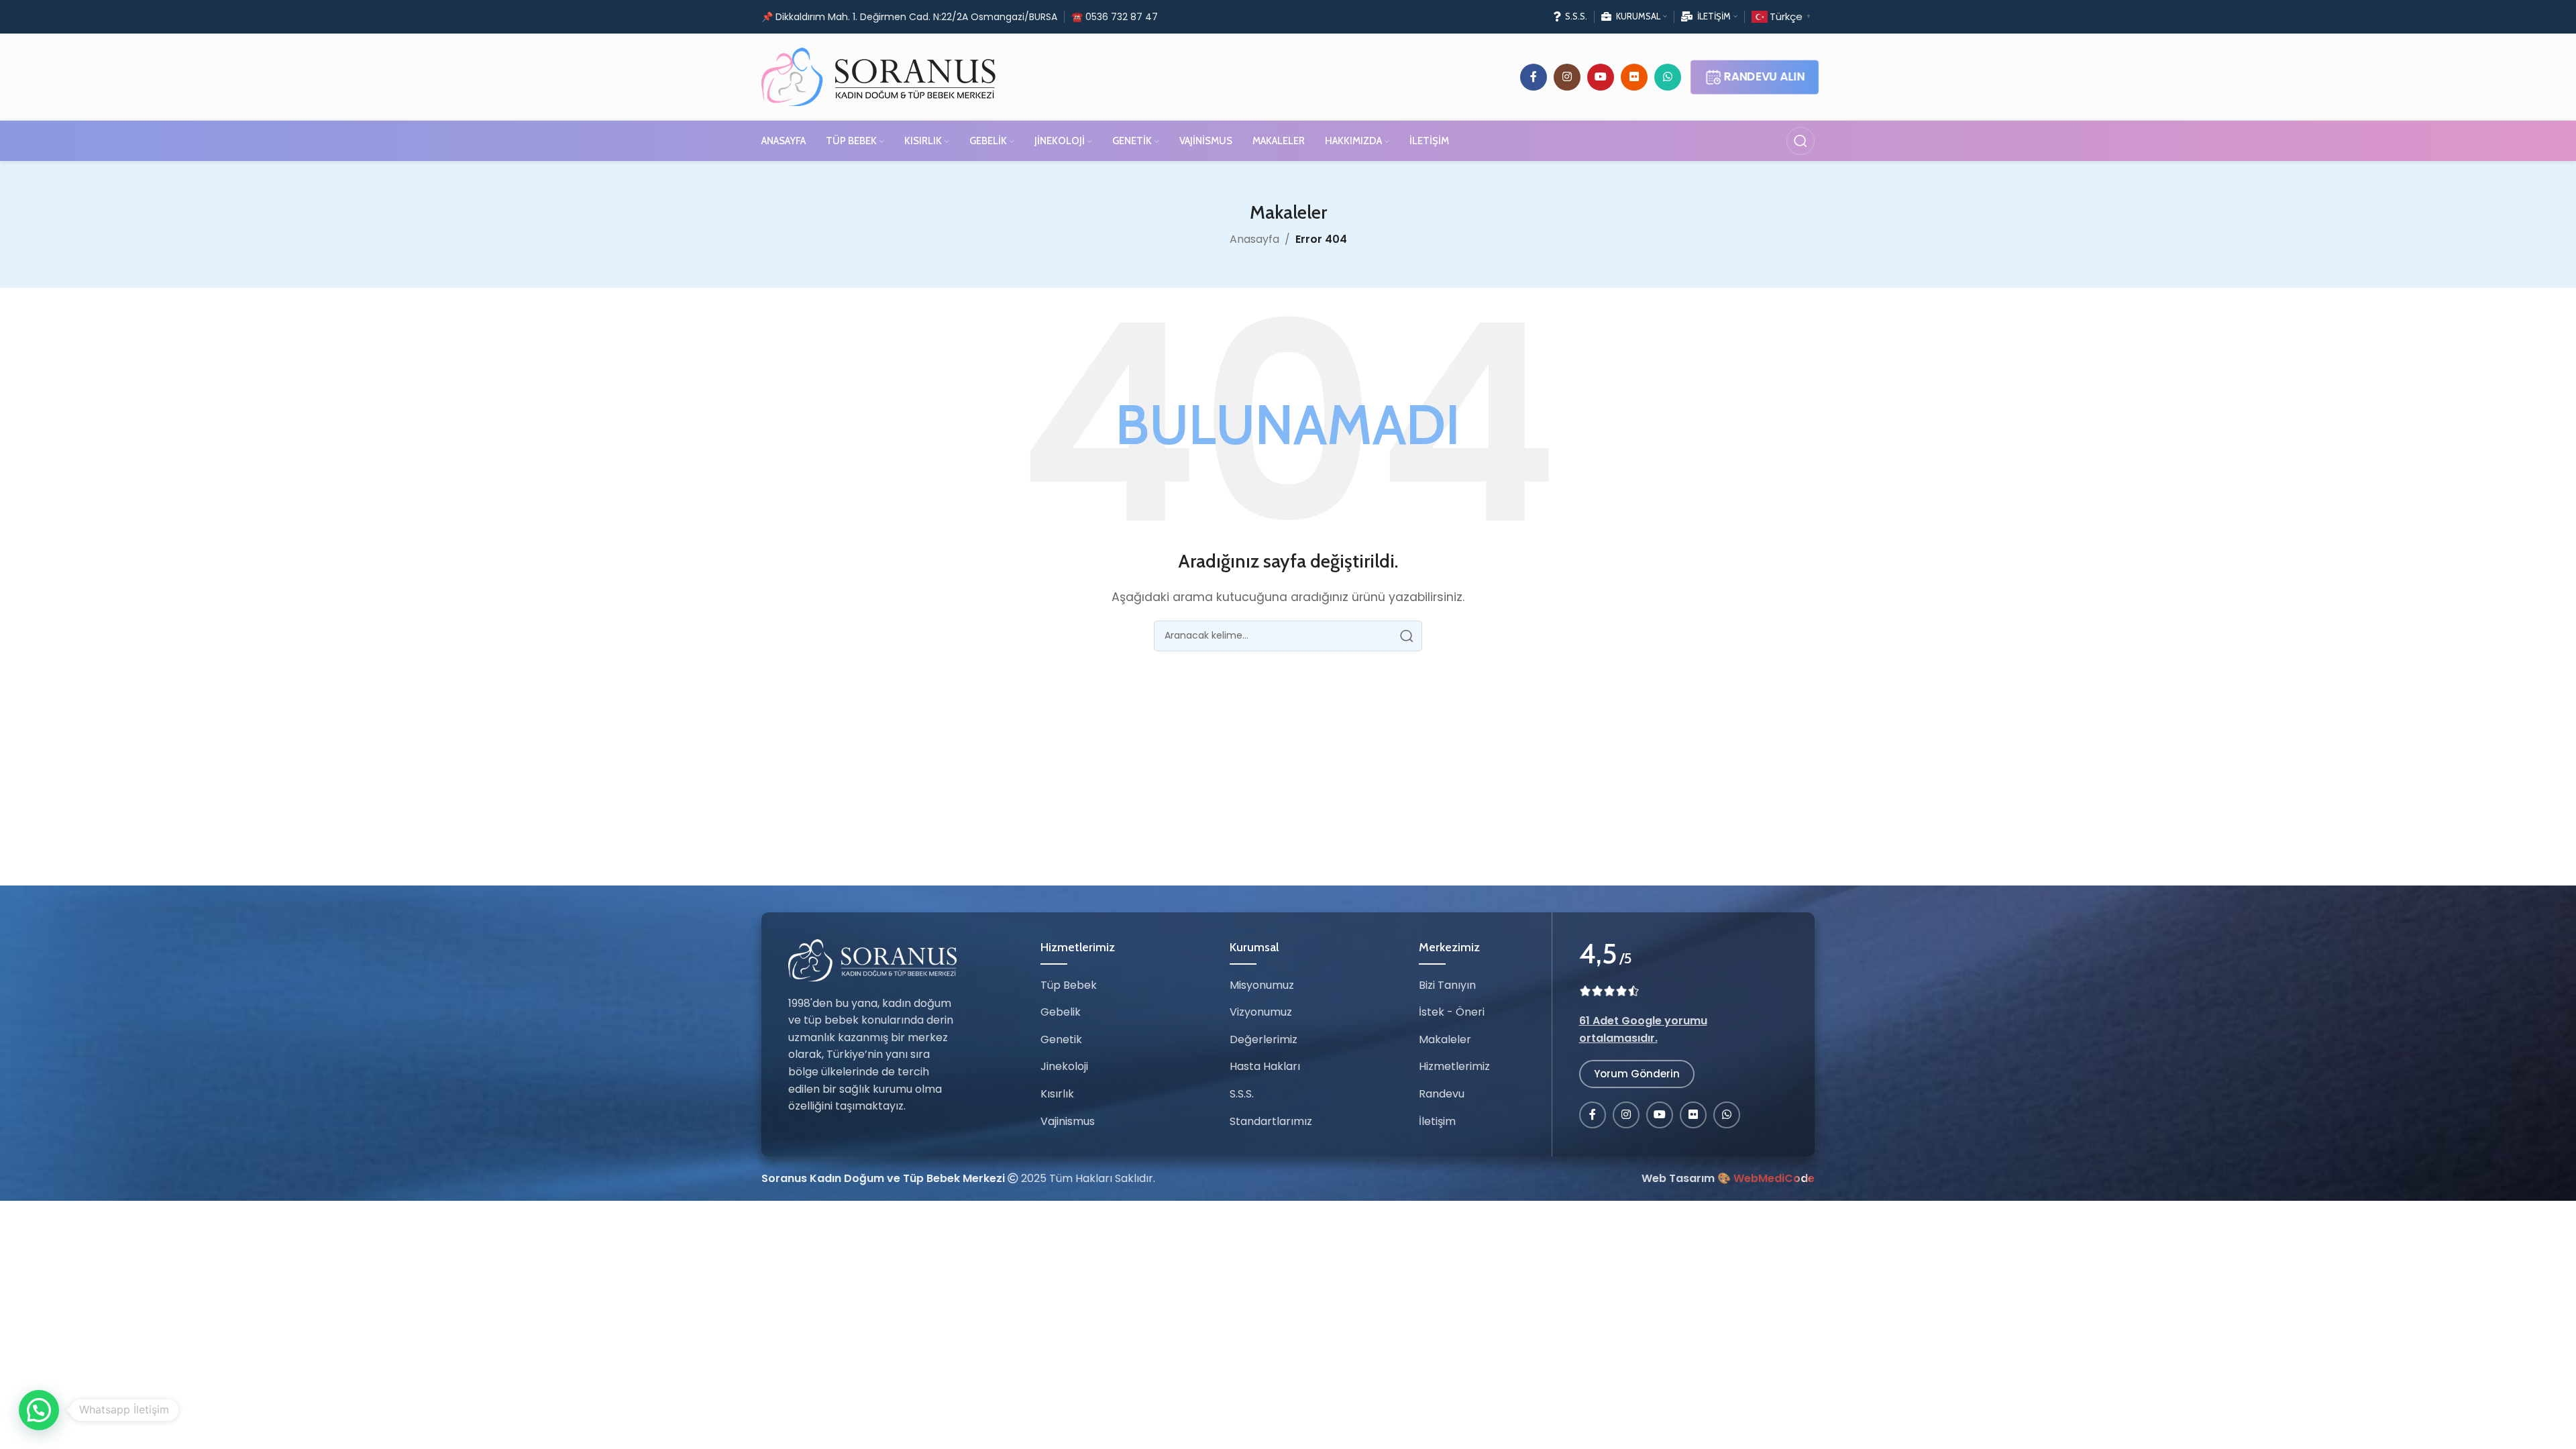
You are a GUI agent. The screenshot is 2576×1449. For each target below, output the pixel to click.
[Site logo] (879, 76)
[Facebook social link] (1534, 77)
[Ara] (1801, 141)
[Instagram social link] (1567, 77)
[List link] (1093, 985)
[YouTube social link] (1601, 77)
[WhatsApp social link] (1668, 77)
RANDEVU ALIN (1764, 77)
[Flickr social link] (1634, 77)
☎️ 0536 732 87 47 (1115, 17)
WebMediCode (1774, 1178)
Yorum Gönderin (1637, 1074)
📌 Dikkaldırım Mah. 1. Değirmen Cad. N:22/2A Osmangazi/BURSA (909, 17)
